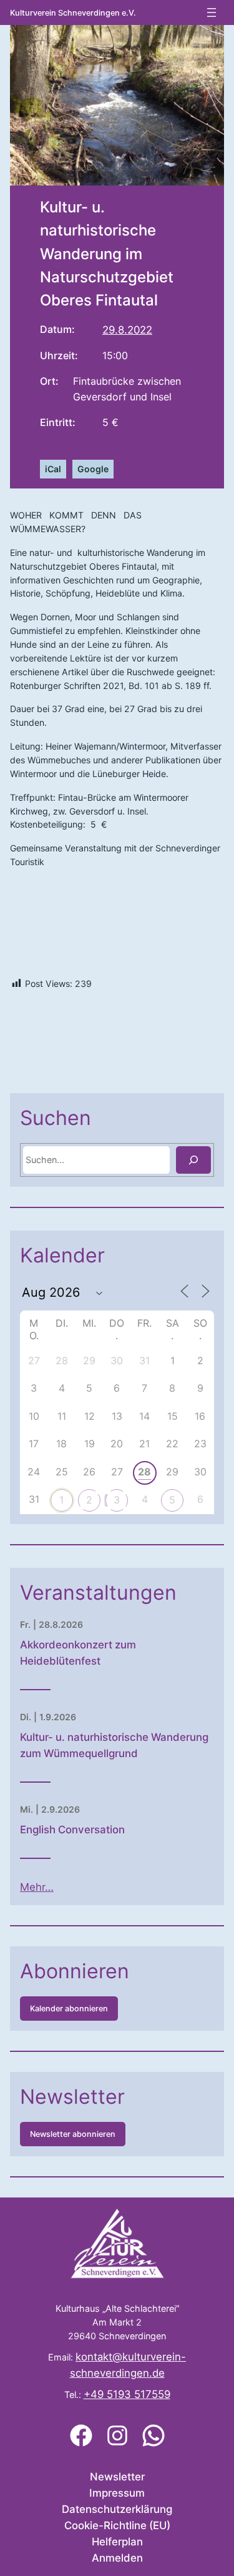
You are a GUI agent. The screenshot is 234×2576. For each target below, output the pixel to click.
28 (144, 1472)
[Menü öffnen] (212, 12)
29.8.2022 (127, 330)
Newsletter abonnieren (73, 2134)
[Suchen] (193, 1160)
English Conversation (72, 1830)
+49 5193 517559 (127, 2394)
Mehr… (37, 1887)
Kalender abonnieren (69, 2009)
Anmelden (117, 2558)
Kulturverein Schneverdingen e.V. (73, 13)
